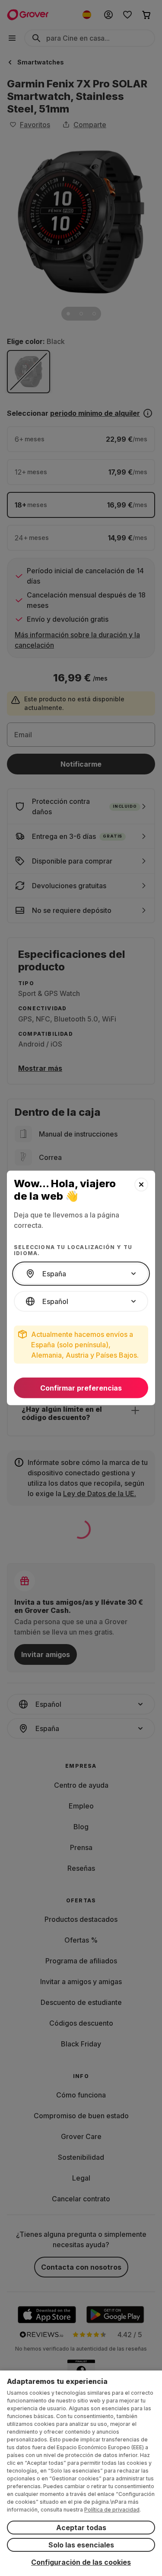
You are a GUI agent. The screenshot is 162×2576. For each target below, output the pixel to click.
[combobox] (81, 1274)
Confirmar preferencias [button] (81, 1388)
